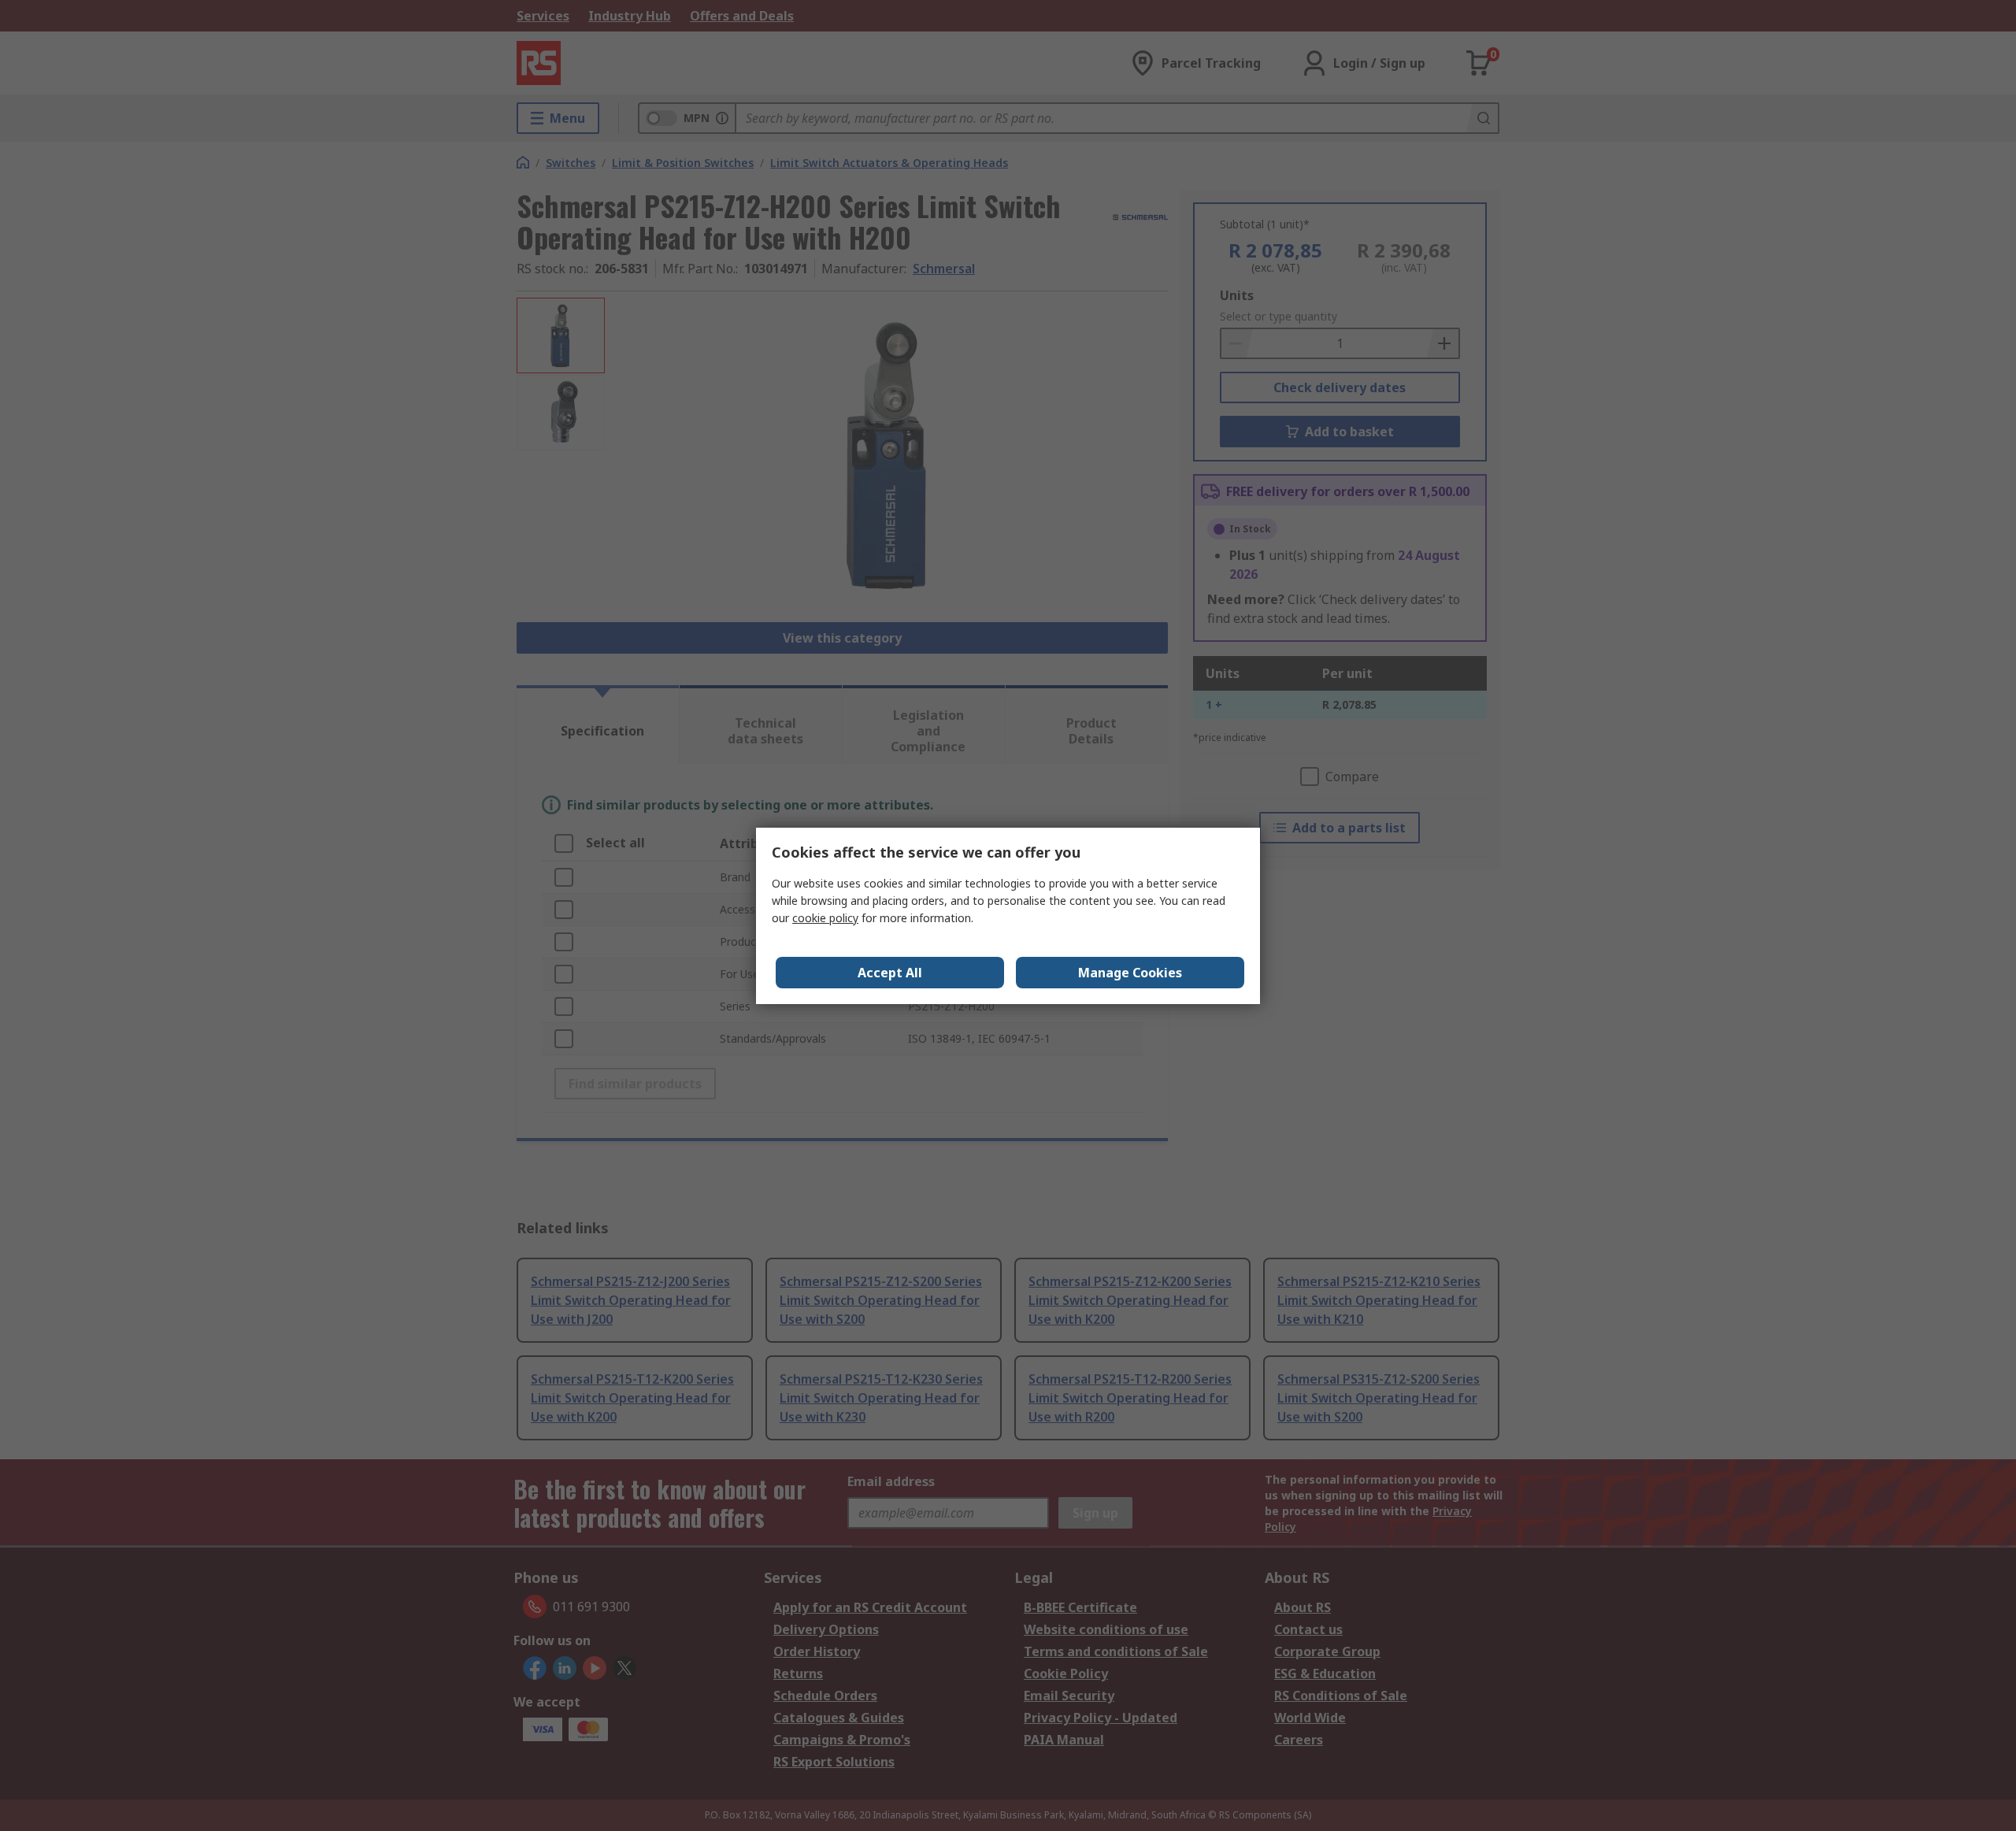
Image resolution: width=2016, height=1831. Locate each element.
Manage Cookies (1130, 973)
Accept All (890, 973)
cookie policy (825, 918)
